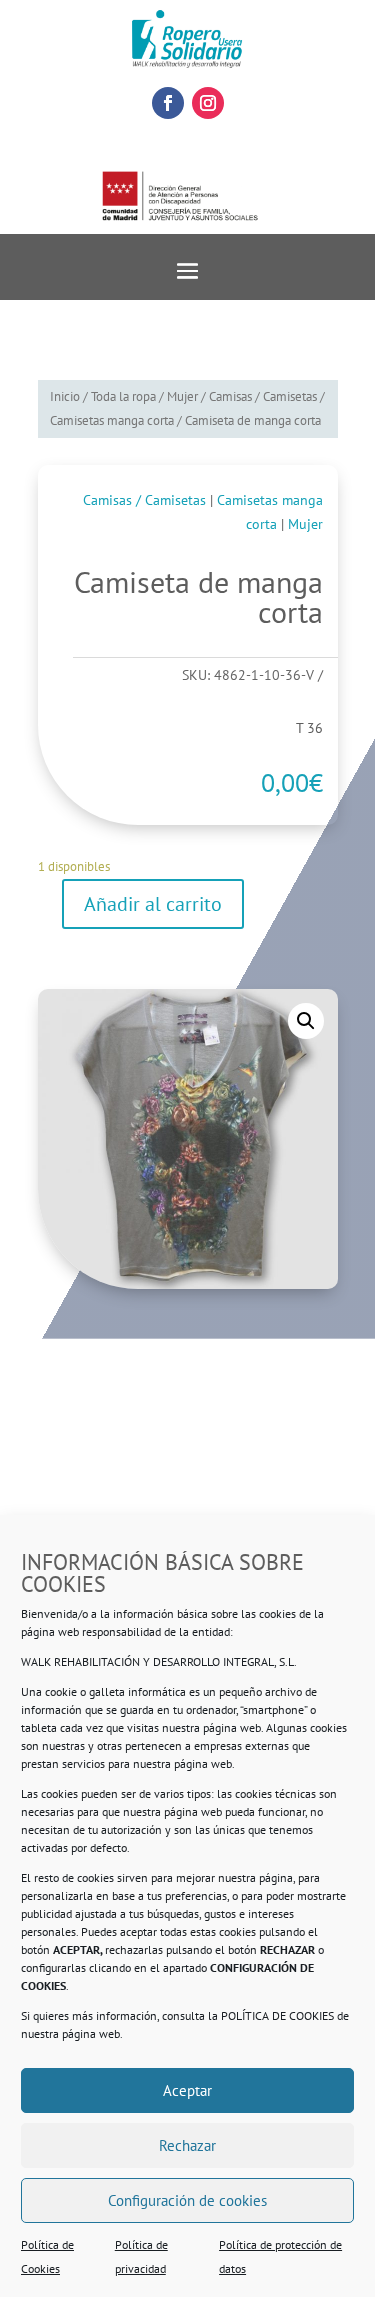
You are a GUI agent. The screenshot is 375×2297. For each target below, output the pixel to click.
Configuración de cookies (187, 2200)
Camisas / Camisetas (263, 396)
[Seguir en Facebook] (168, 103)
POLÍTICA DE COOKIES (277, 2015)
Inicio (65, 396)
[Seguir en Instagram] (208, 103)
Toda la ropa (123, 396)
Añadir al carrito (153, 904)
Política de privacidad (141, 2256)
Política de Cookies (47, 2256)
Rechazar (187, 2145)
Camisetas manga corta (112, 420)
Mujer (182, 396)
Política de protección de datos (280, 2256)
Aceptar (187, 2090)
